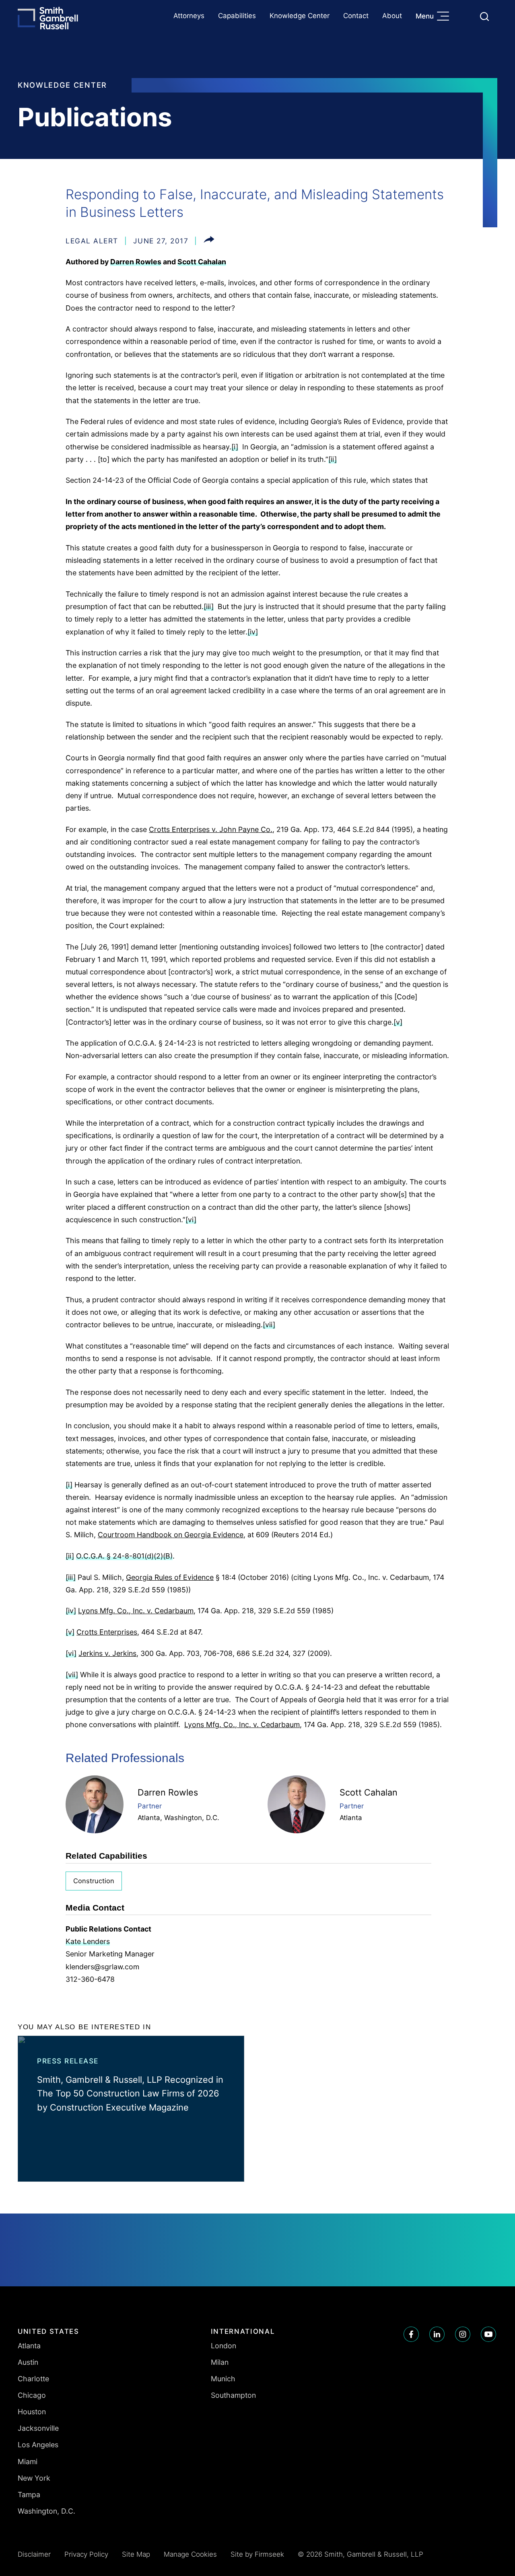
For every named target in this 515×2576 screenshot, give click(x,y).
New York (34, 2478)
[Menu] (445, 17)
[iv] (253, 632)
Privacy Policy (86, 2554)
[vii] (269, 1325)
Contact (356, 16)
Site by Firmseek (257, 2554)
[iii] (209, 606)
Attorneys (189, 16)
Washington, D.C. (192, 1818)
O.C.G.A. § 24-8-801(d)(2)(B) (124, 1556)
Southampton (233, 2395)
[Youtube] (488, 2334)
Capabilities (237, 16)
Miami (28, 2462)
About (392, 16)
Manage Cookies (190, 2554)
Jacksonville (38, 2428)
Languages (465, 16)
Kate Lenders (88, 1941)
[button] (209, 241)
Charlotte (33, 2379)
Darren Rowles (136, 262)
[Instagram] (463, 2334)
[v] (398, 1022)
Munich (223, 2379)
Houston (32, 2412)
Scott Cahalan (202, 262)
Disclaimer (34, 2554)
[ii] (333, 459)
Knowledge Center (300, 16)
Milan (220, 2362)
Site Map (136, 2554)
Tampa (29, 2495)
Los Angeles (38, 2445)
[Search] (484, 16)
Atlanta (149, 1818)
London (224, 2346)
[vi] (191, 1220)
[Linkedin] (437, 2334)
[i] (235, 447)
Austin (28, 2362)
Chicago (32, 2395)
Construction (94, 1881)
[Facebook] (411, 2334)
